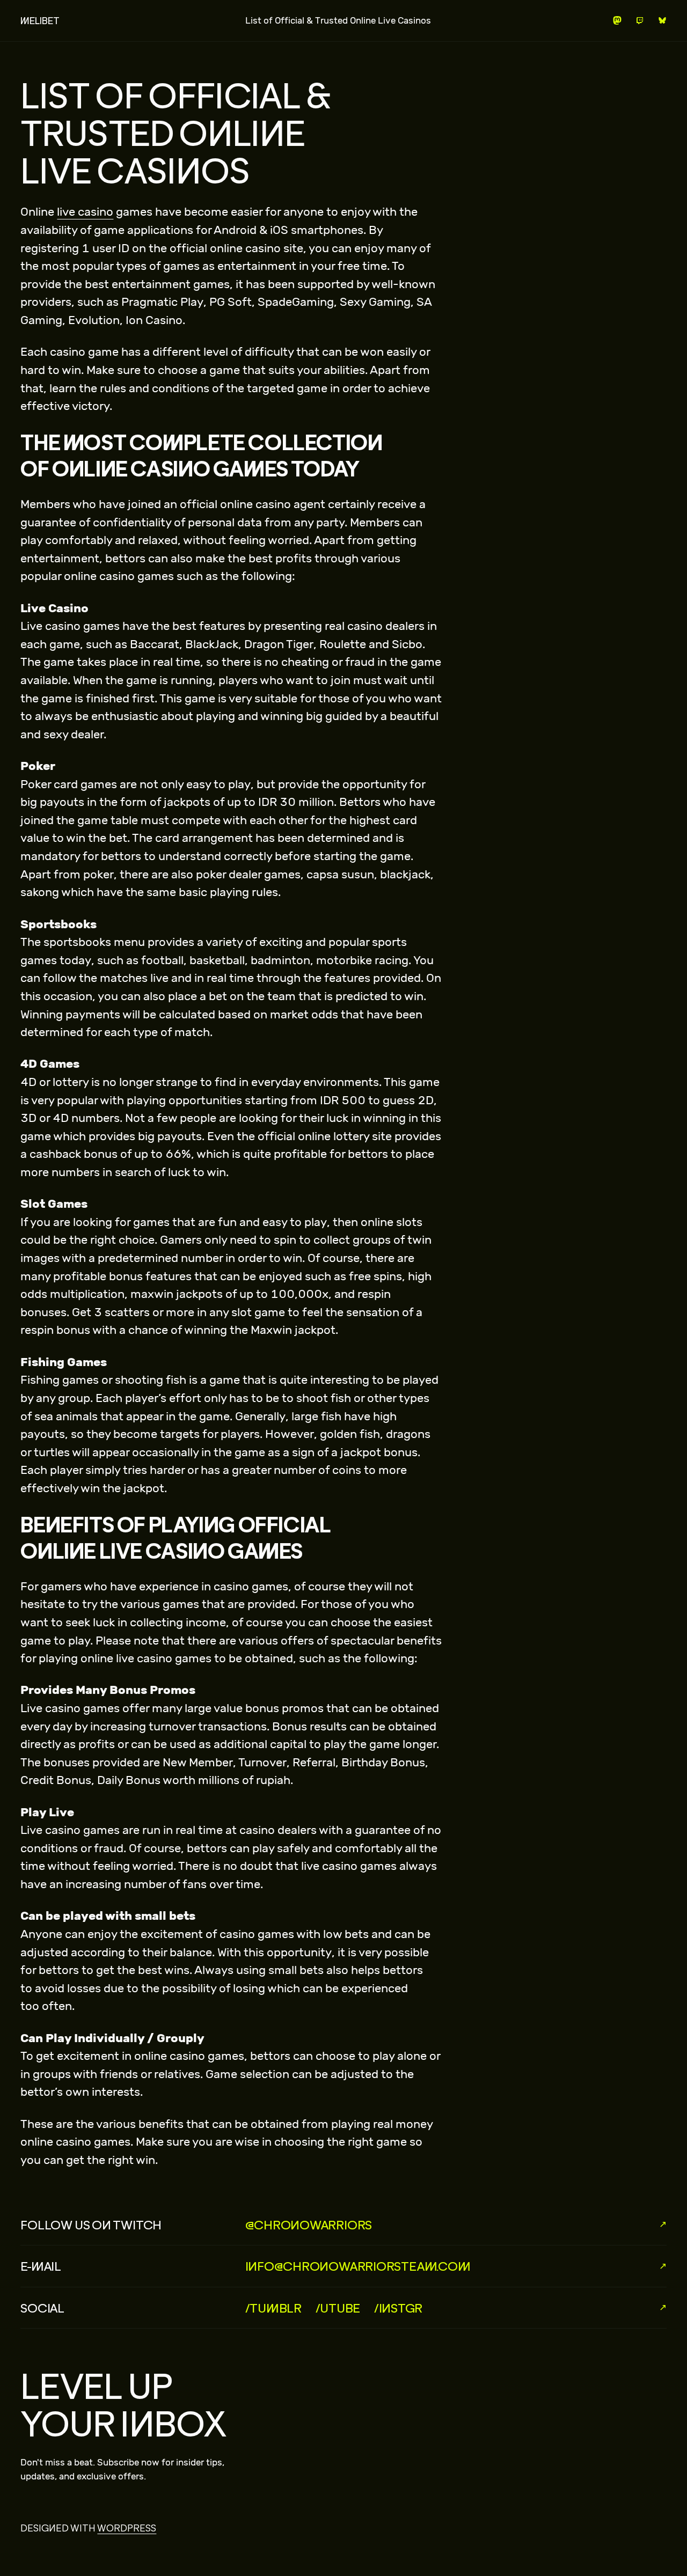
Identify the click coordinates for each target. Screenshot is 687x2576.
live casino (85, 212)
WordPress (127, 2528)
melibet (40, 21)
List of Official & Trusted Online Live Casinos (338, 20)
